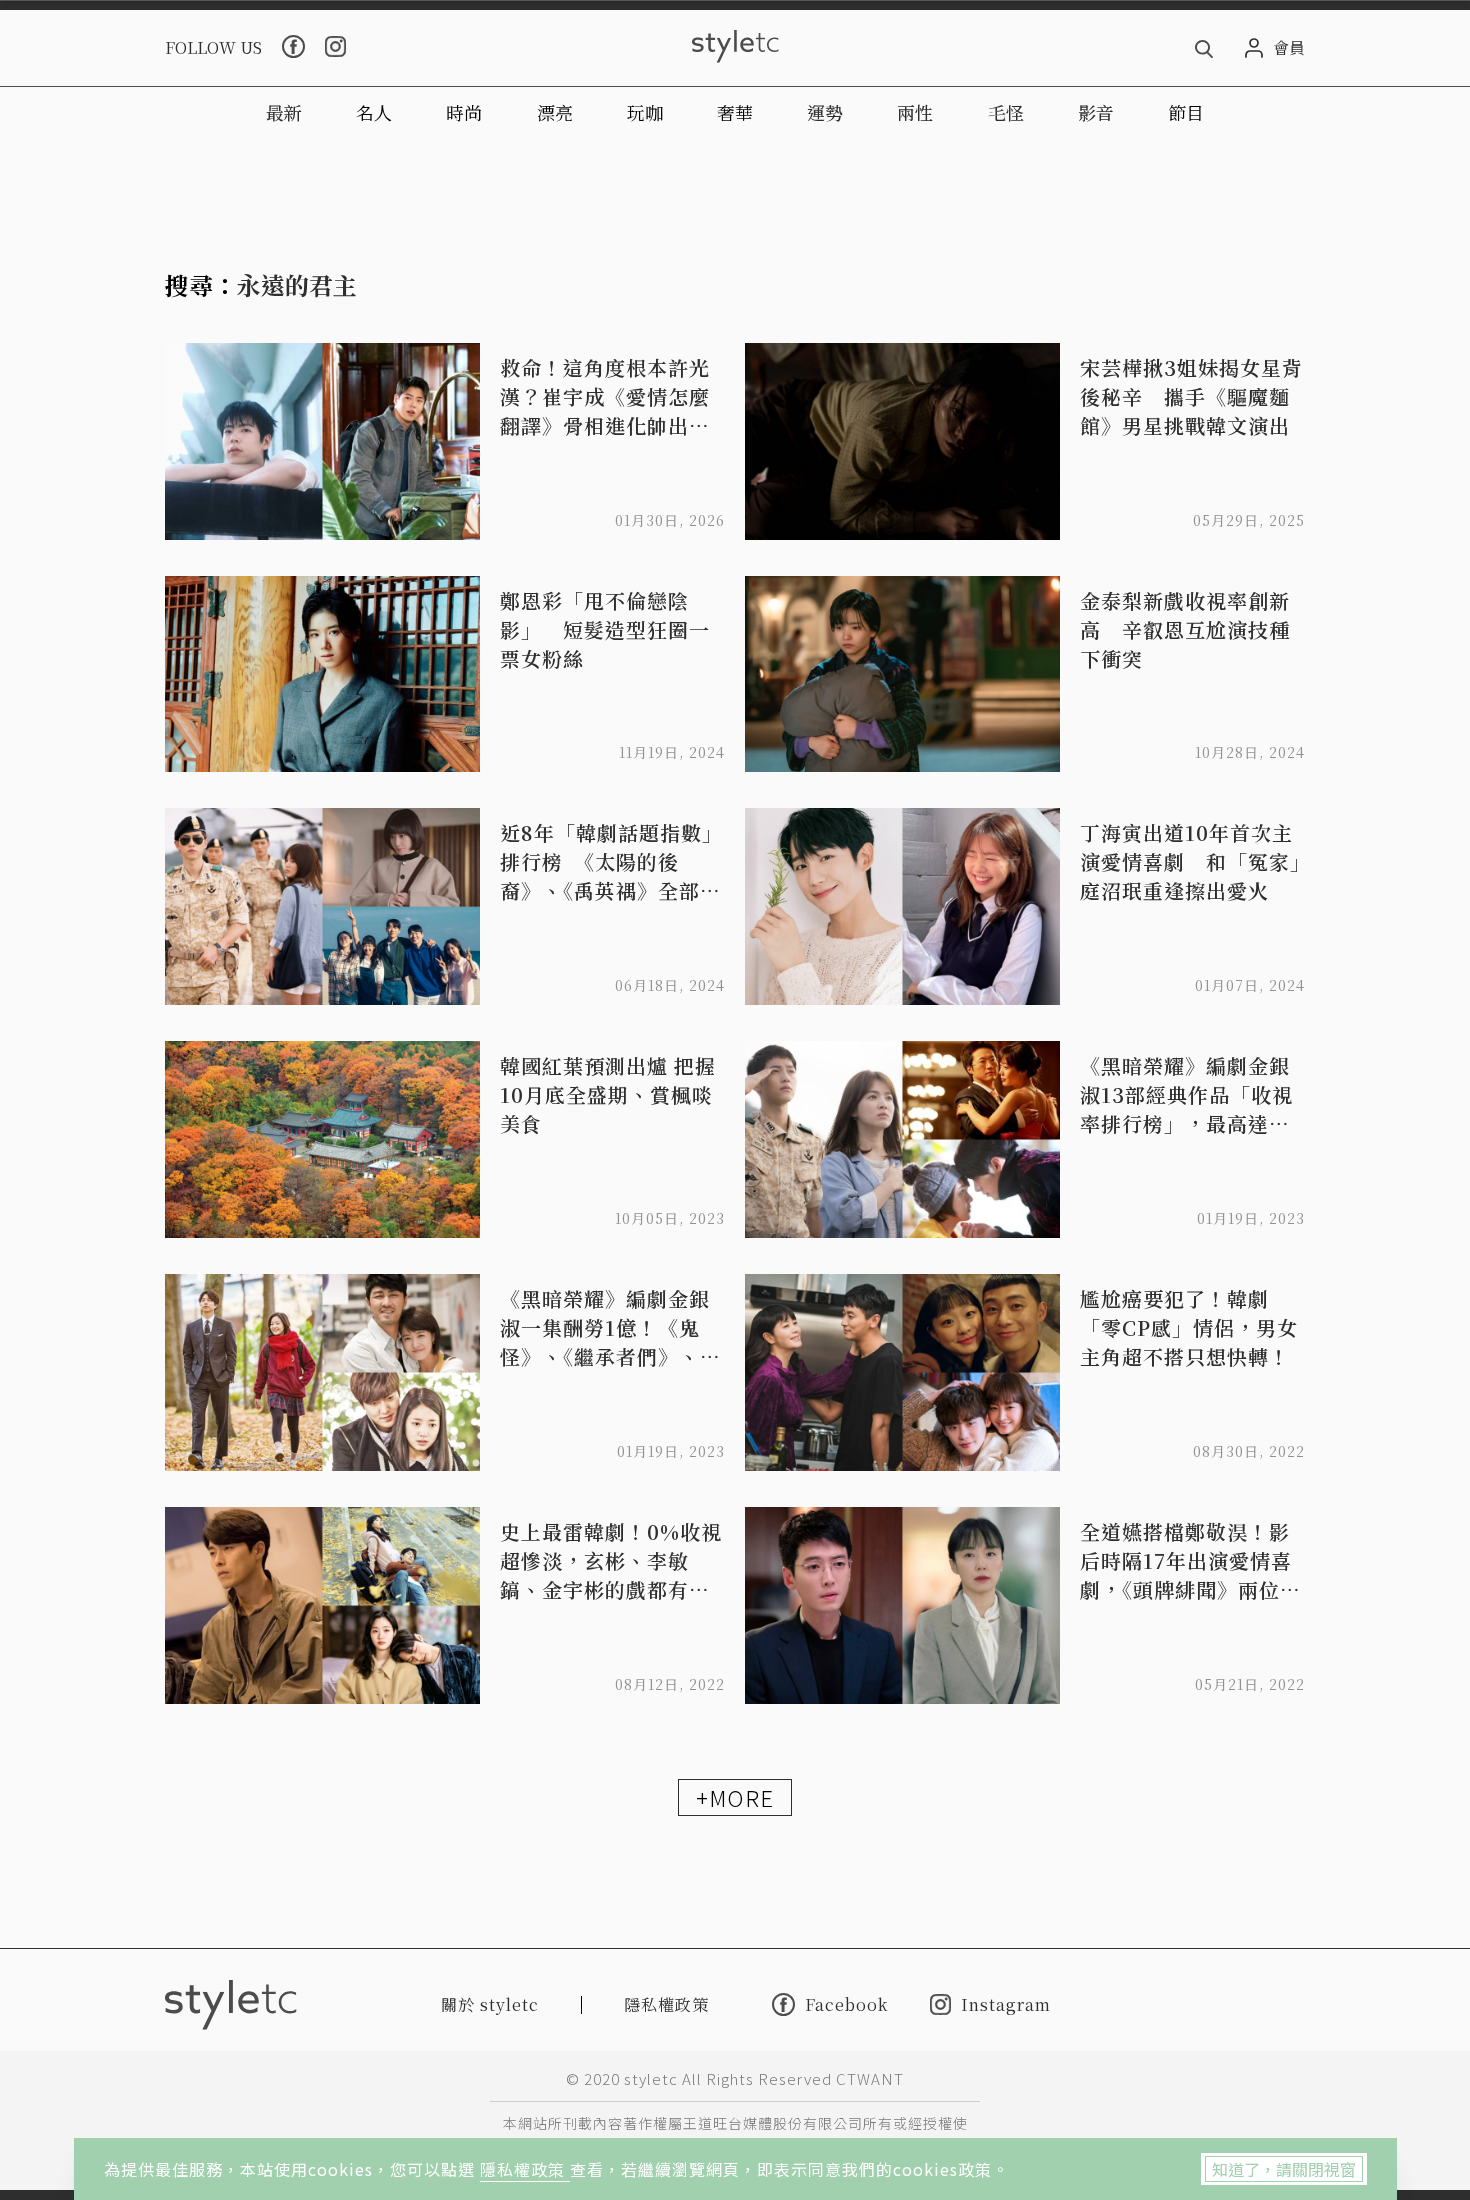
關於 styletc (490, 2004)
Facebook (846, 2004)
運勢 (825, 112)
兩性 (915, 112)
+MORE (735, 1797)
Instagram (1006, 2004)
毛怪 (1006, 112)
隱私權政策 (525, 2169)
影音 (1096, 112)
